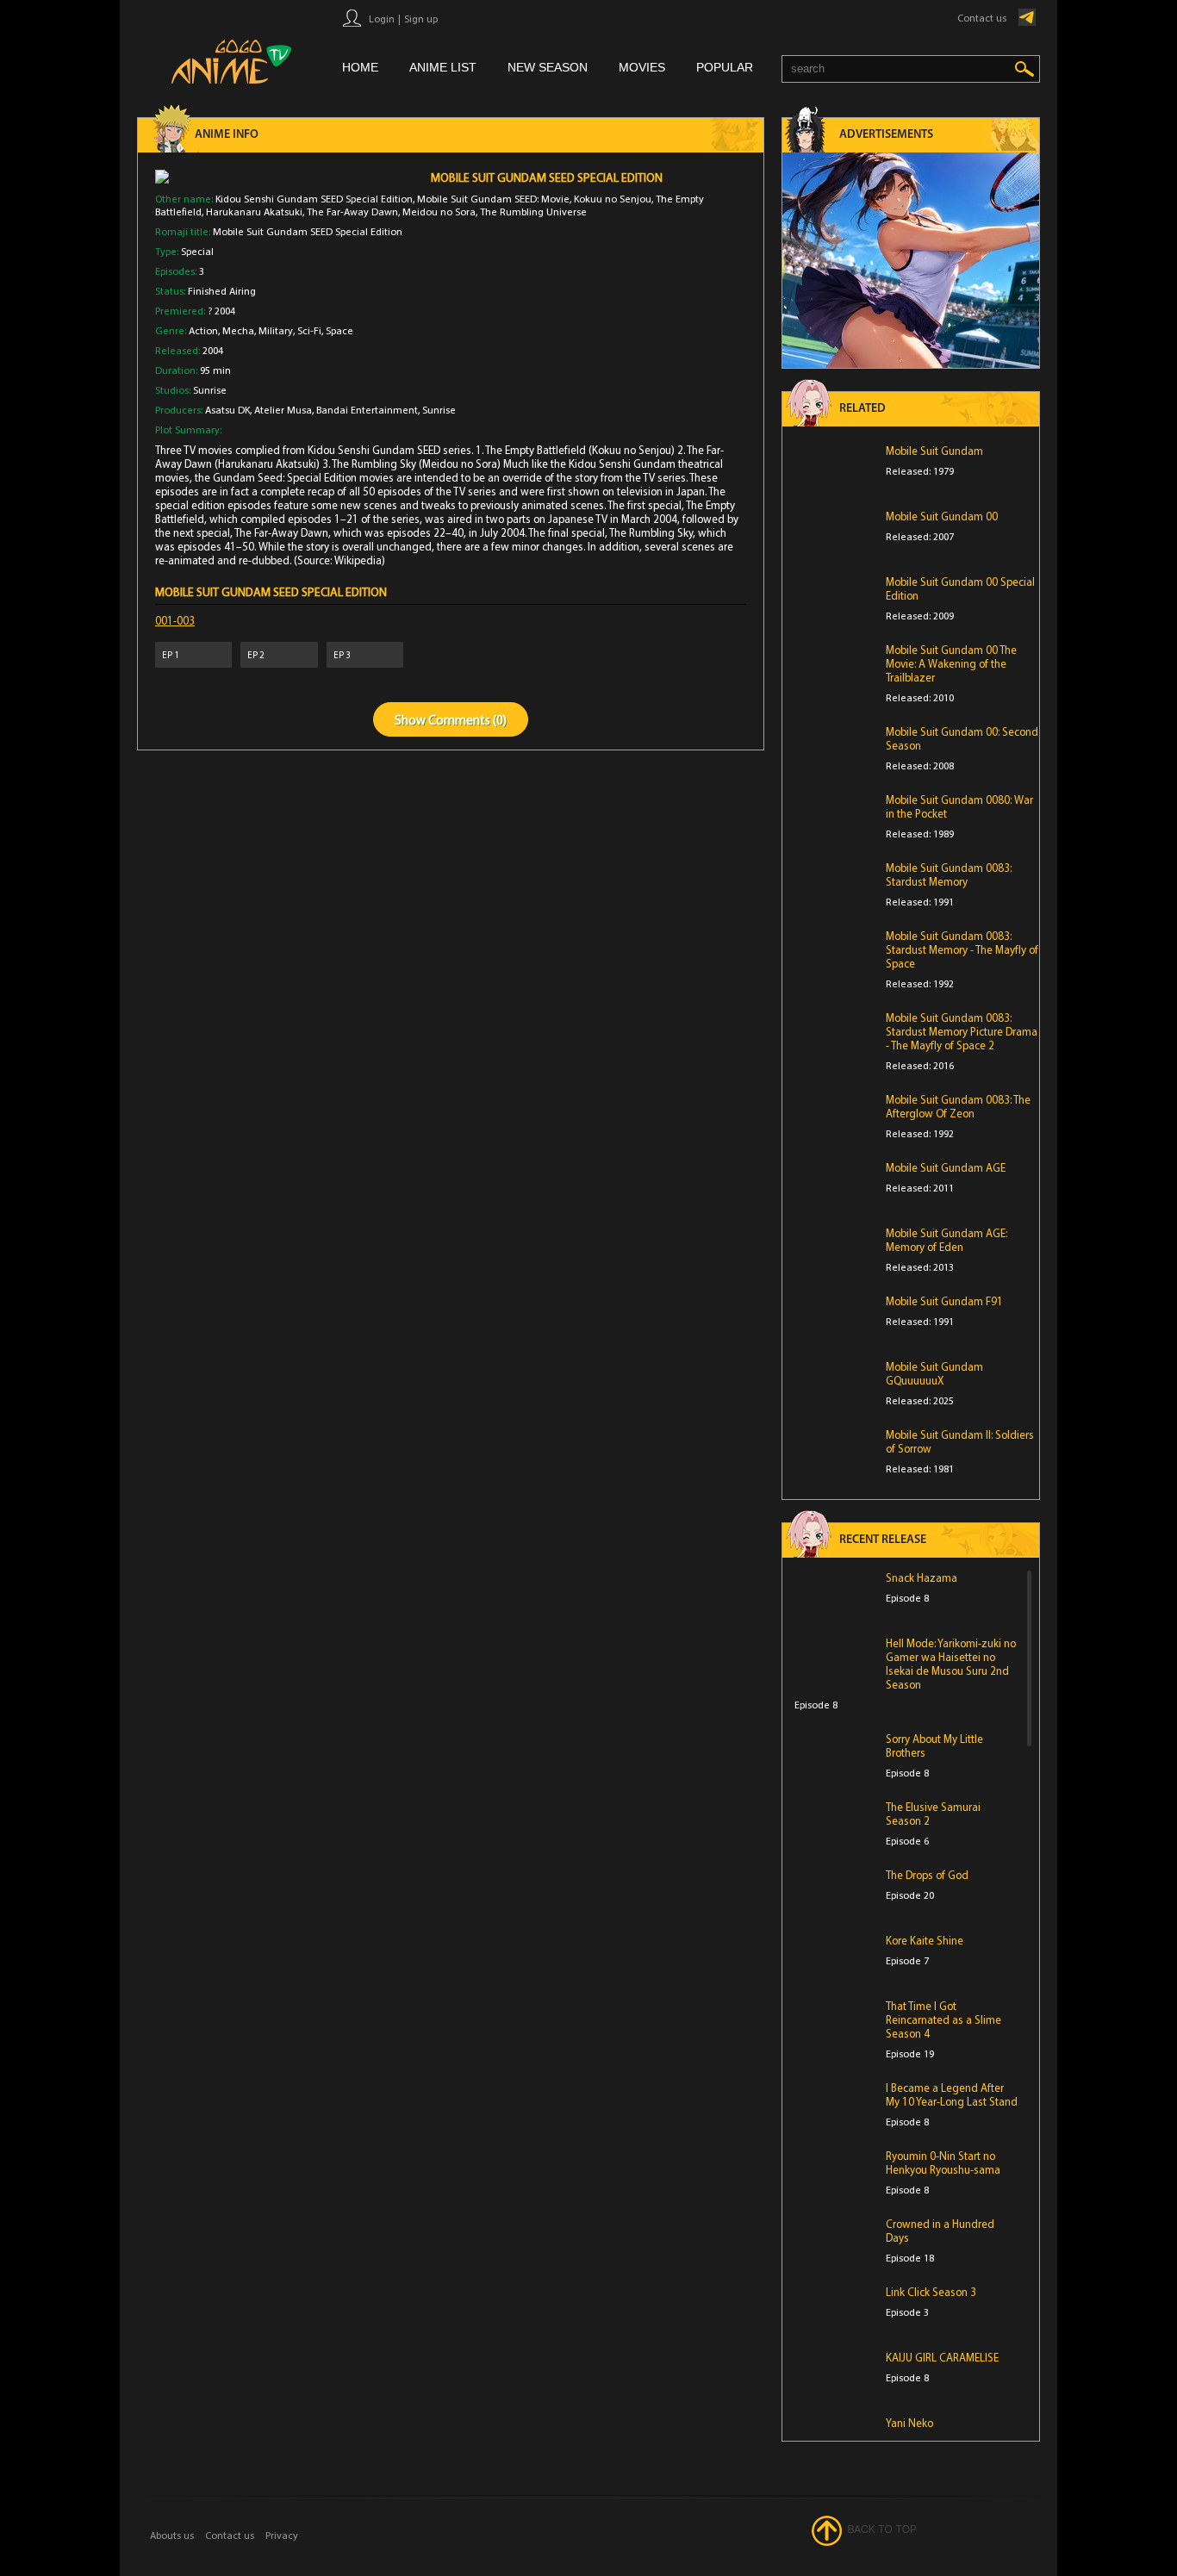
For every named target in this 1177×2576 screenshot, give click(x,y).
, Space (337, 330)
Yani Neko (909, 2423)
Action (203, 330)
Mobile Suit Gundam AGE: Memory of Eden (947, 1240)
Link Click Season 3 (931, 2292)
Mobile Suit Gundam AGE (946, 1167)
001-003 (175, 620)
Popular (725, 67)
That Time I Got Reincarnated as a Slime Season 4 (943, 2019)
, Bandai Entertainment (365, 410)
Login (382, 19)
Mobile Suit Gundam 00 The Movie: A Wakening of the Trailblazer (951, 663)
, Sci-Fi (307, 330)
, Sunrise (437, 410)
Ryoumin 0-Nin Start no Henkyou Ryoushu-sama (943, 2162)
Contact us (982, 18)
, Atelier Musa (281, 410)
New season (548, 67)
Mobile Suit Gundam (934, 451)
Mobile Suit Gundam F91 (944, 1301)
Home (360, 67)
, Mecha (236, 330)
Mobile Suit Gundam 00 (942, 516)
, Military (274, 330)
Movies (642, 67)
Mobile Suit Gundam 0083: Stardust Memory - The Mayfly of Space (962, 949)
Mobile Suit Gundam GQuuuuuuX (934, 1373)
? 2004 (221, 311)
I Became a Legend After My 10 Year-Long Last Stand (952, 2094)
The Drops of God (927, 1875)
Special (197, 251)
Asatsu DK (227, 410)
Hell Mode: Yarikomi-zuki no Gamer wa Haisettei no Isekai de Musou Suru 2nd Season (951, 1664)
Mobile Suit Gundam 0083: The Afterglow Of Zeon (958, 1106)
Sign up (421, 19)
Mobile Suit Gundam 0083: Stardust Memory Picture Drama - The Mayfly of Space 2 (962, 1031)
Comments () (467, 720)
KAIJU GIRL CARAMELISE (942, 2357)
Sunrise (210, 390)
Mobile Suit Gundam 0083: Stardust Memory (949, 874)
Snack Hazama (922, 1577)
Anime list (443, 67)
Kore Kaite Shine (925, 1940)
